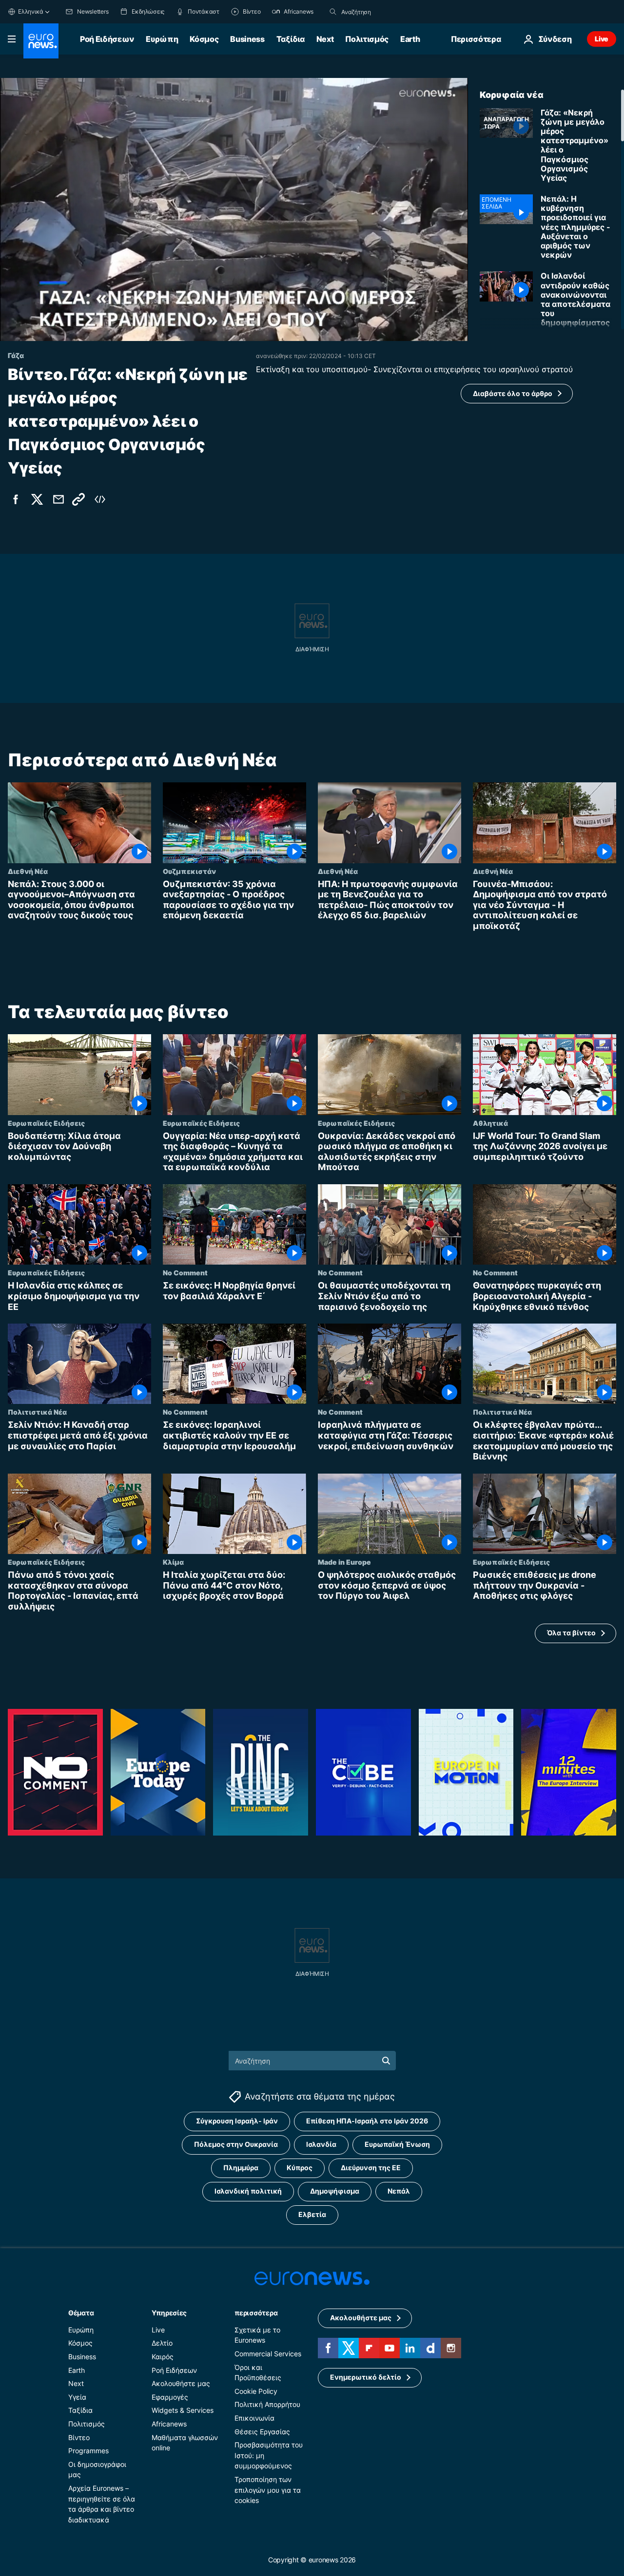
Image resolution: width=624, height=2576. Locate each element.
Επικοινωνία (254, 2418)
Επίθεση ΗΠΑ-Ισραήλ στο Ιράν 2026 (367, 2121)
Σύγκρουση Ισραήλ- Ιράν (237, 2121)
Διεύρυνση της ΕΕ (371, 2168)
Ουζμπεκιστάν (189, 871)
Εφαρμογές (170, 2396)
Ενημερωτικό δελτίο (366, 2377)
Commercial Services (268, 2354)
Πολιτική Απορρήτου (267, 2404)
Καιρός (163, 2357)
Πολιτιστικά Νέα (37, 1412)
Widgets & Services (183, 2410)
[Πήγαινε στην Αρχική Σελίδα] (41, 41)
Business (247, 39)
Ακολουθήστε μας (181, 2383)
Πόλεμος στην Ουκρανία (236, 2144)
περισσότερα (256, 2312)
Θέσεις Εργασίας (262, 2431)
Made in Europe (344, 1562)
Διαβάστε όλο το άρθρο (513, 393)
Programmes (88, 2451)
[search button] (333, 12)
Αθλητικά (490, 1122)
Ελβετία (312, 2214)
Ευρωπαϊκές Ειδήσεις (46, 1122)
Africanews (169, 2424)
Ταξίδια (291, 39)
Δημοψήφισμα (335, 2191)
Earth (410, 39)
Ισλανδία (321, 2144)
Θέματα (81, 2312)
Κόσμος (204, 39)
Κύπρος (300, 2168)
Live (602, 39)
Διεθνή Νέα (28, 871)
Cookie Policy (256, 2391)
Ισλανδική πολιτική (248, 2191)
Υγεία (77, 2396)
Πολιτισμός (367, 39)
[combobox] (382, 12)
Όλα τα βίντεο (571, 1633)
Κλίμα (173, 1562)
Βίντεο (79, 2437)
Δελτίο (162, 2343)
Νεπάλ (399, 2191)
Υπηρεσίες (169, 2312)
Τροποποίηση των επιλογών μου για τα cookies (268, 2490)
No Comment (185, 1272)
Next (325, 39)
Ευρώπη (162, 39)
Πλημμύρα (241, 2168)
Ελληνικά (31, 11)
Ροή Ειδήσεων (107, 39)
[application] (234, 209)
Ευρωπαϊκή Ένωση (397, 2144)
